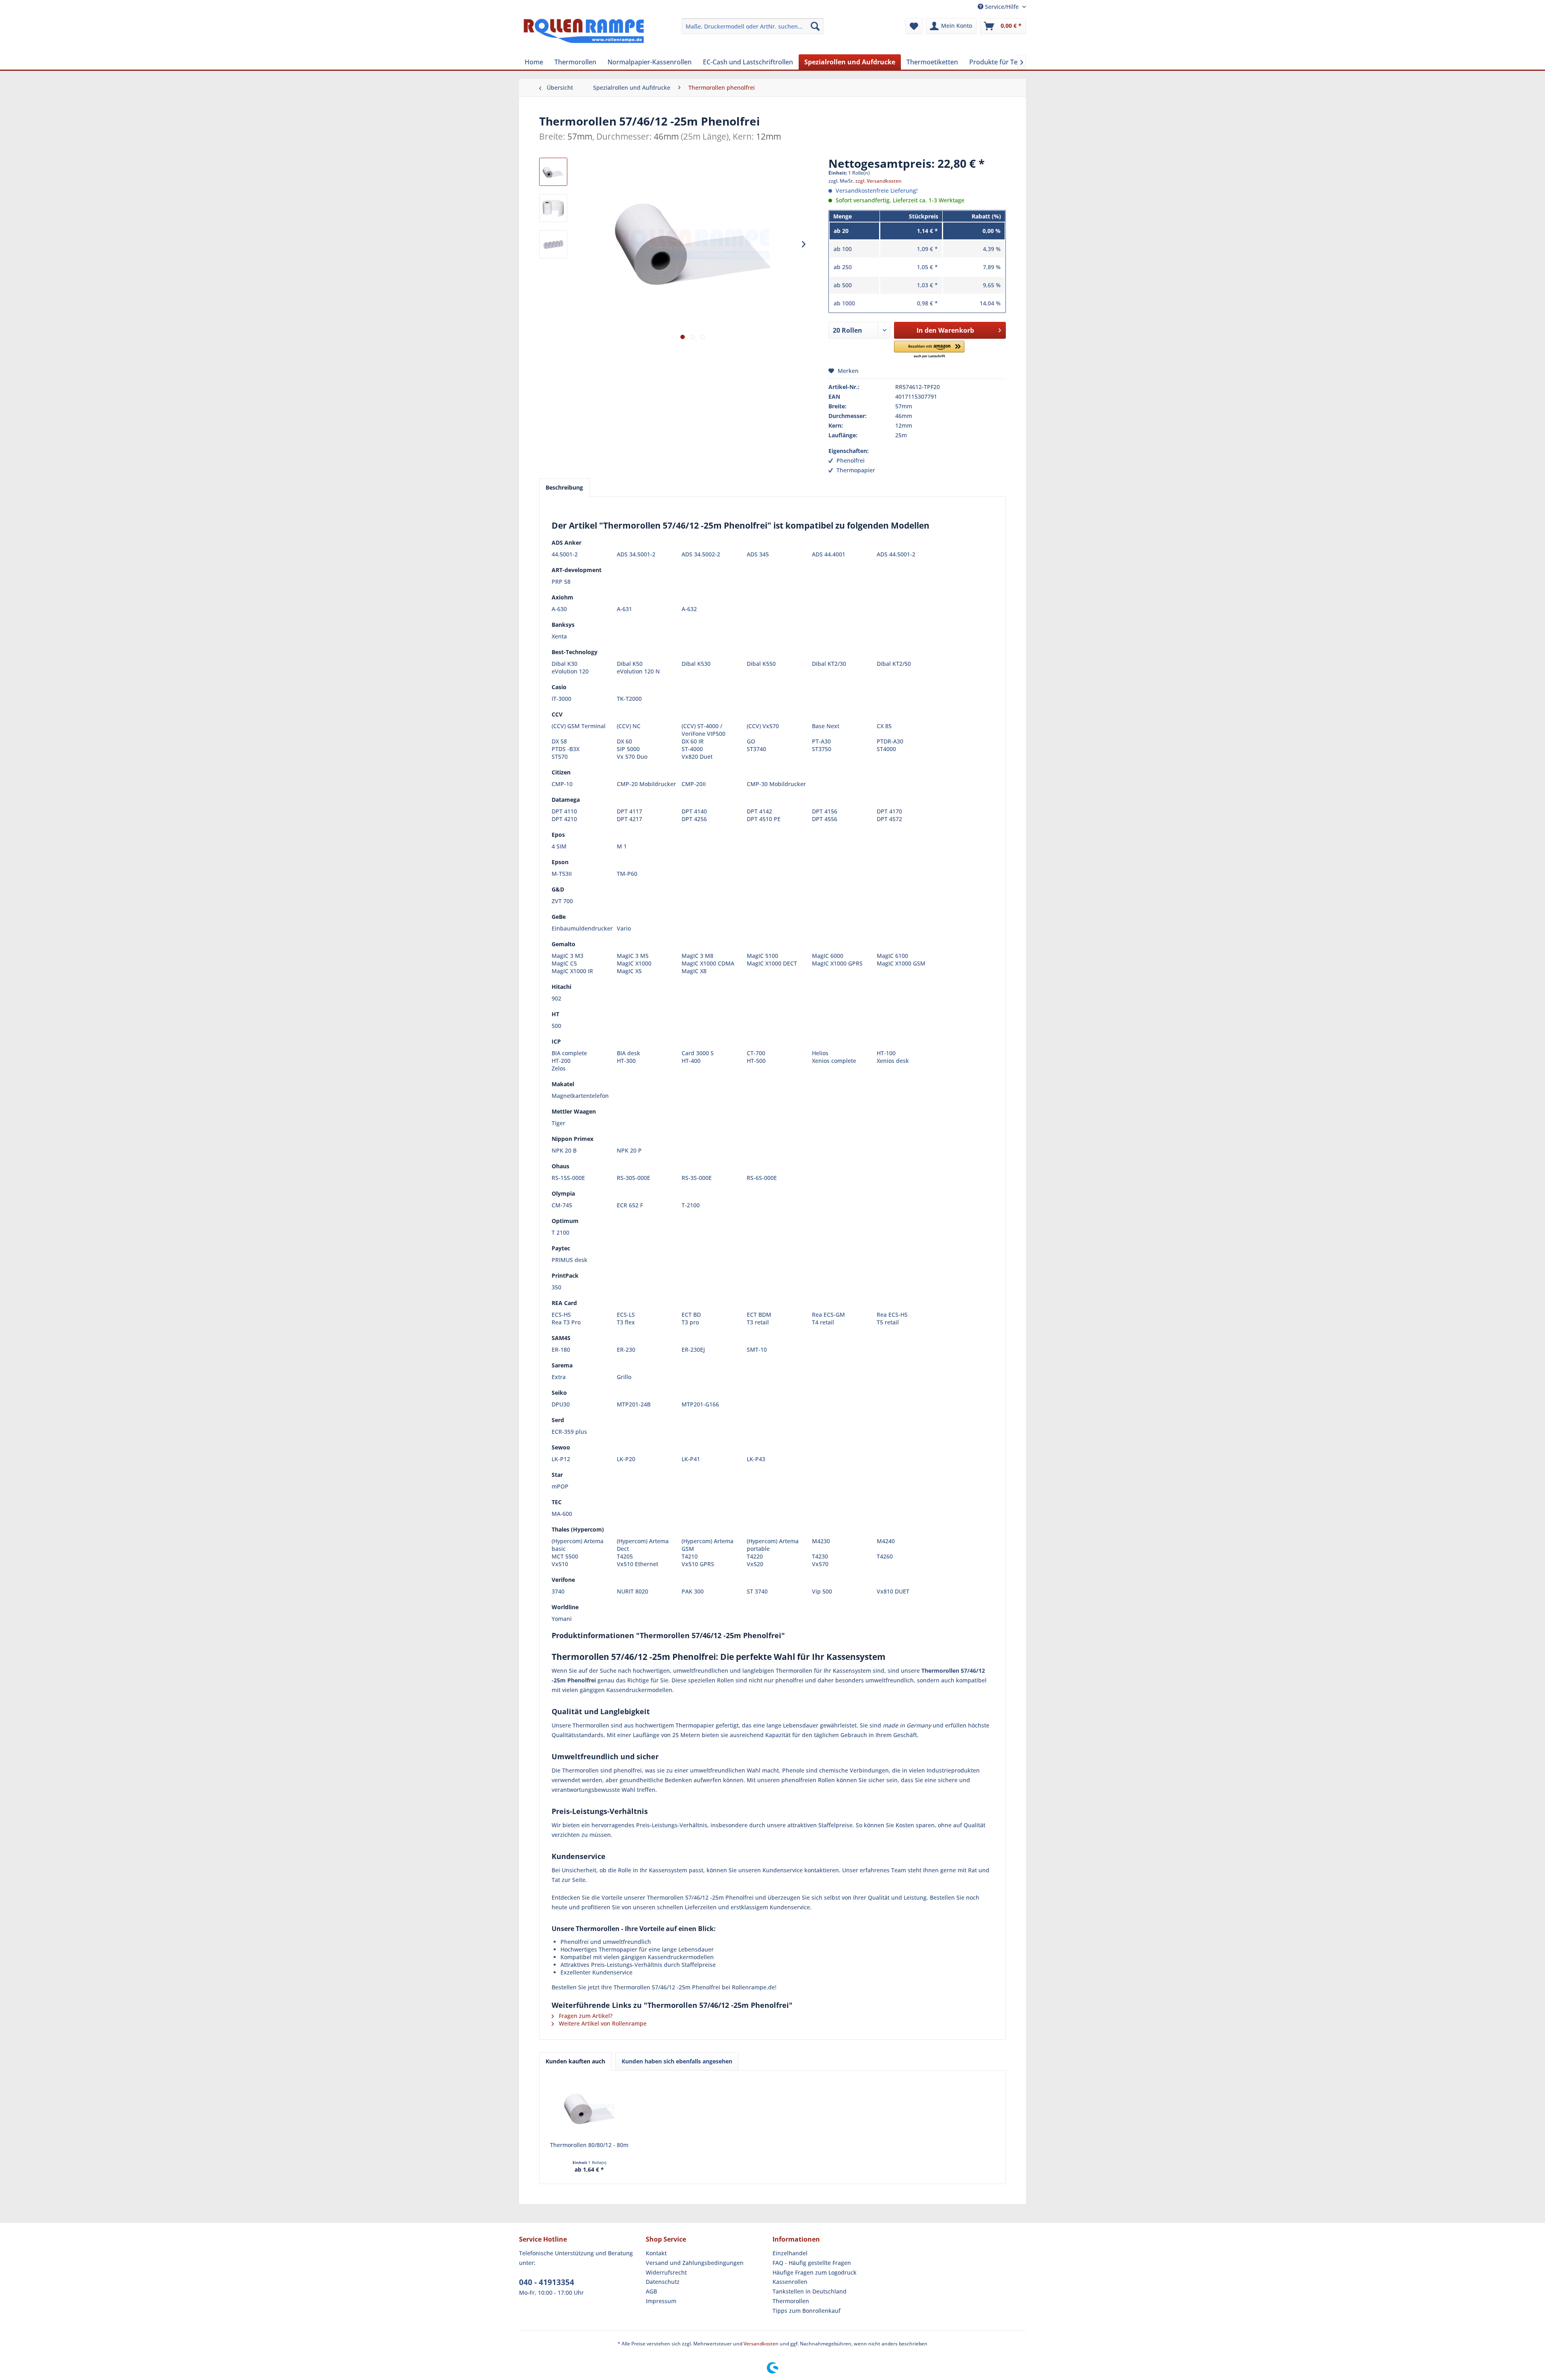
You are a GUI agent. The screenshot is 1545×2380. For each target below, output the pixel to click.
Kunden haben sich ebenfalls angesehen (677, 2061)
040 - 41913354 (547, 2282)
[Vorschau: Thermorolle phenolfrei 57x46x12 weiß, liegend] (553, 172)
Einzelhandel (790, 2253)
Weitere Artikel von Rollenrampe (602, 2023)
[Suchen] (815, 26)
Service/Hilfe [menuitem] (1002, 7)
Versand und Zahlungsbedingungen (695, 2263)
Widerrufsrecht (666, 2272)
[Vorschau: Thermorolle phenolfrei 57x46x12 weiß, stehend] (553, 208)
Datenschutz (663, 2282)
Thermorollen (791, 2301)
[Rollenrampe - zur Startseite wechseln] (584, 34)
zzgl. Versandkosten (879, 181)
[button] (929, 350)
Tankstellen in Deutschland (810, 2291)
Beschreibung (564, 487)
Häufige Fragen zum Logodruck (815, 2272)
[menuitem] (753, 26)
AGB (651, 2291)
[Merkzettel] (914, 26)
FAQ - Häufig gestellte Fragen (812, 2263)
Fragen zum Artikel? (585, 2016)
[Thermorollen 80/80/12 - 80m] (589, 2109)
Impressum (661, 2301)
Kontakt (656, 2253)
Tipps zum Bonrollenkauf (806, 2311)
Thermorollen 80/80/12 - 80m (589, 2145)
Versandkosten (761, 2344)
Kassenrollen (790, 2282)
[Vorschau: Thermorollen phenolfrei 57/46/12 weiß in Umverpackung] (553, 244)
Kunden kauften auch (575, 2061)
